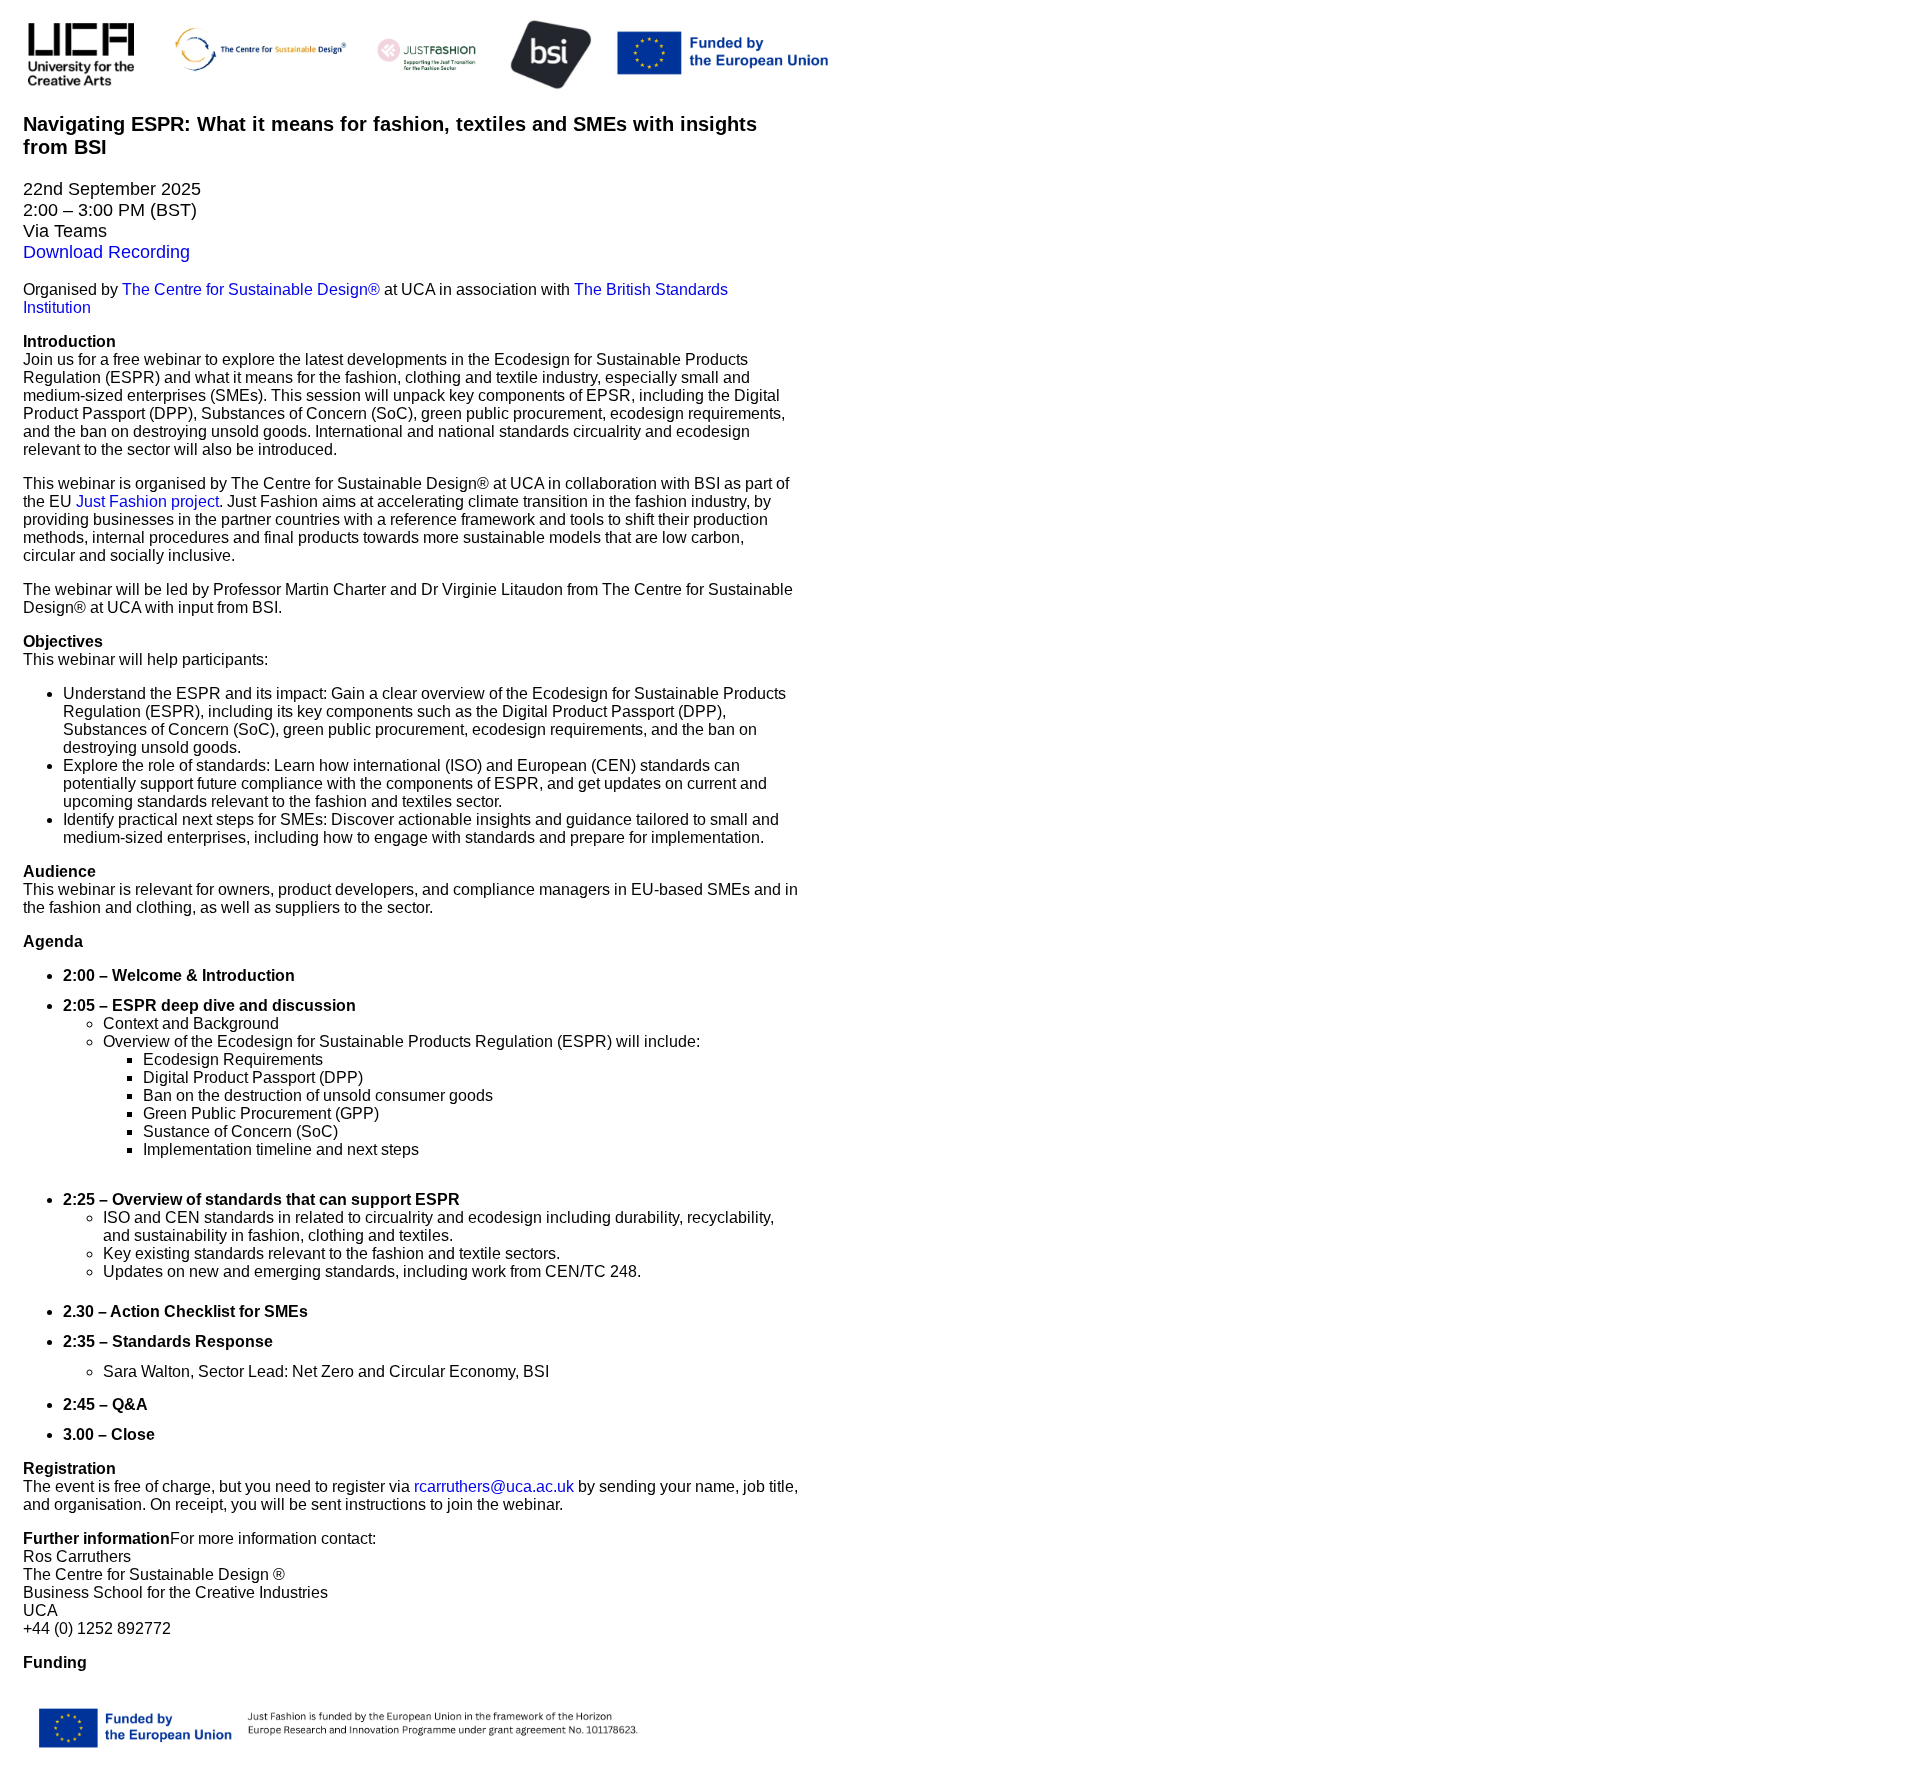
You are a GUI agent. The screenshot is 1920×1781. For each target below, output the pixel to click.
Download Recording (106, 252)
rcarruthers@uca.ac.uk (494, 1486)
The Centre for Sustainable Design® (251, 289)
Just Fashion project (147, 501)
